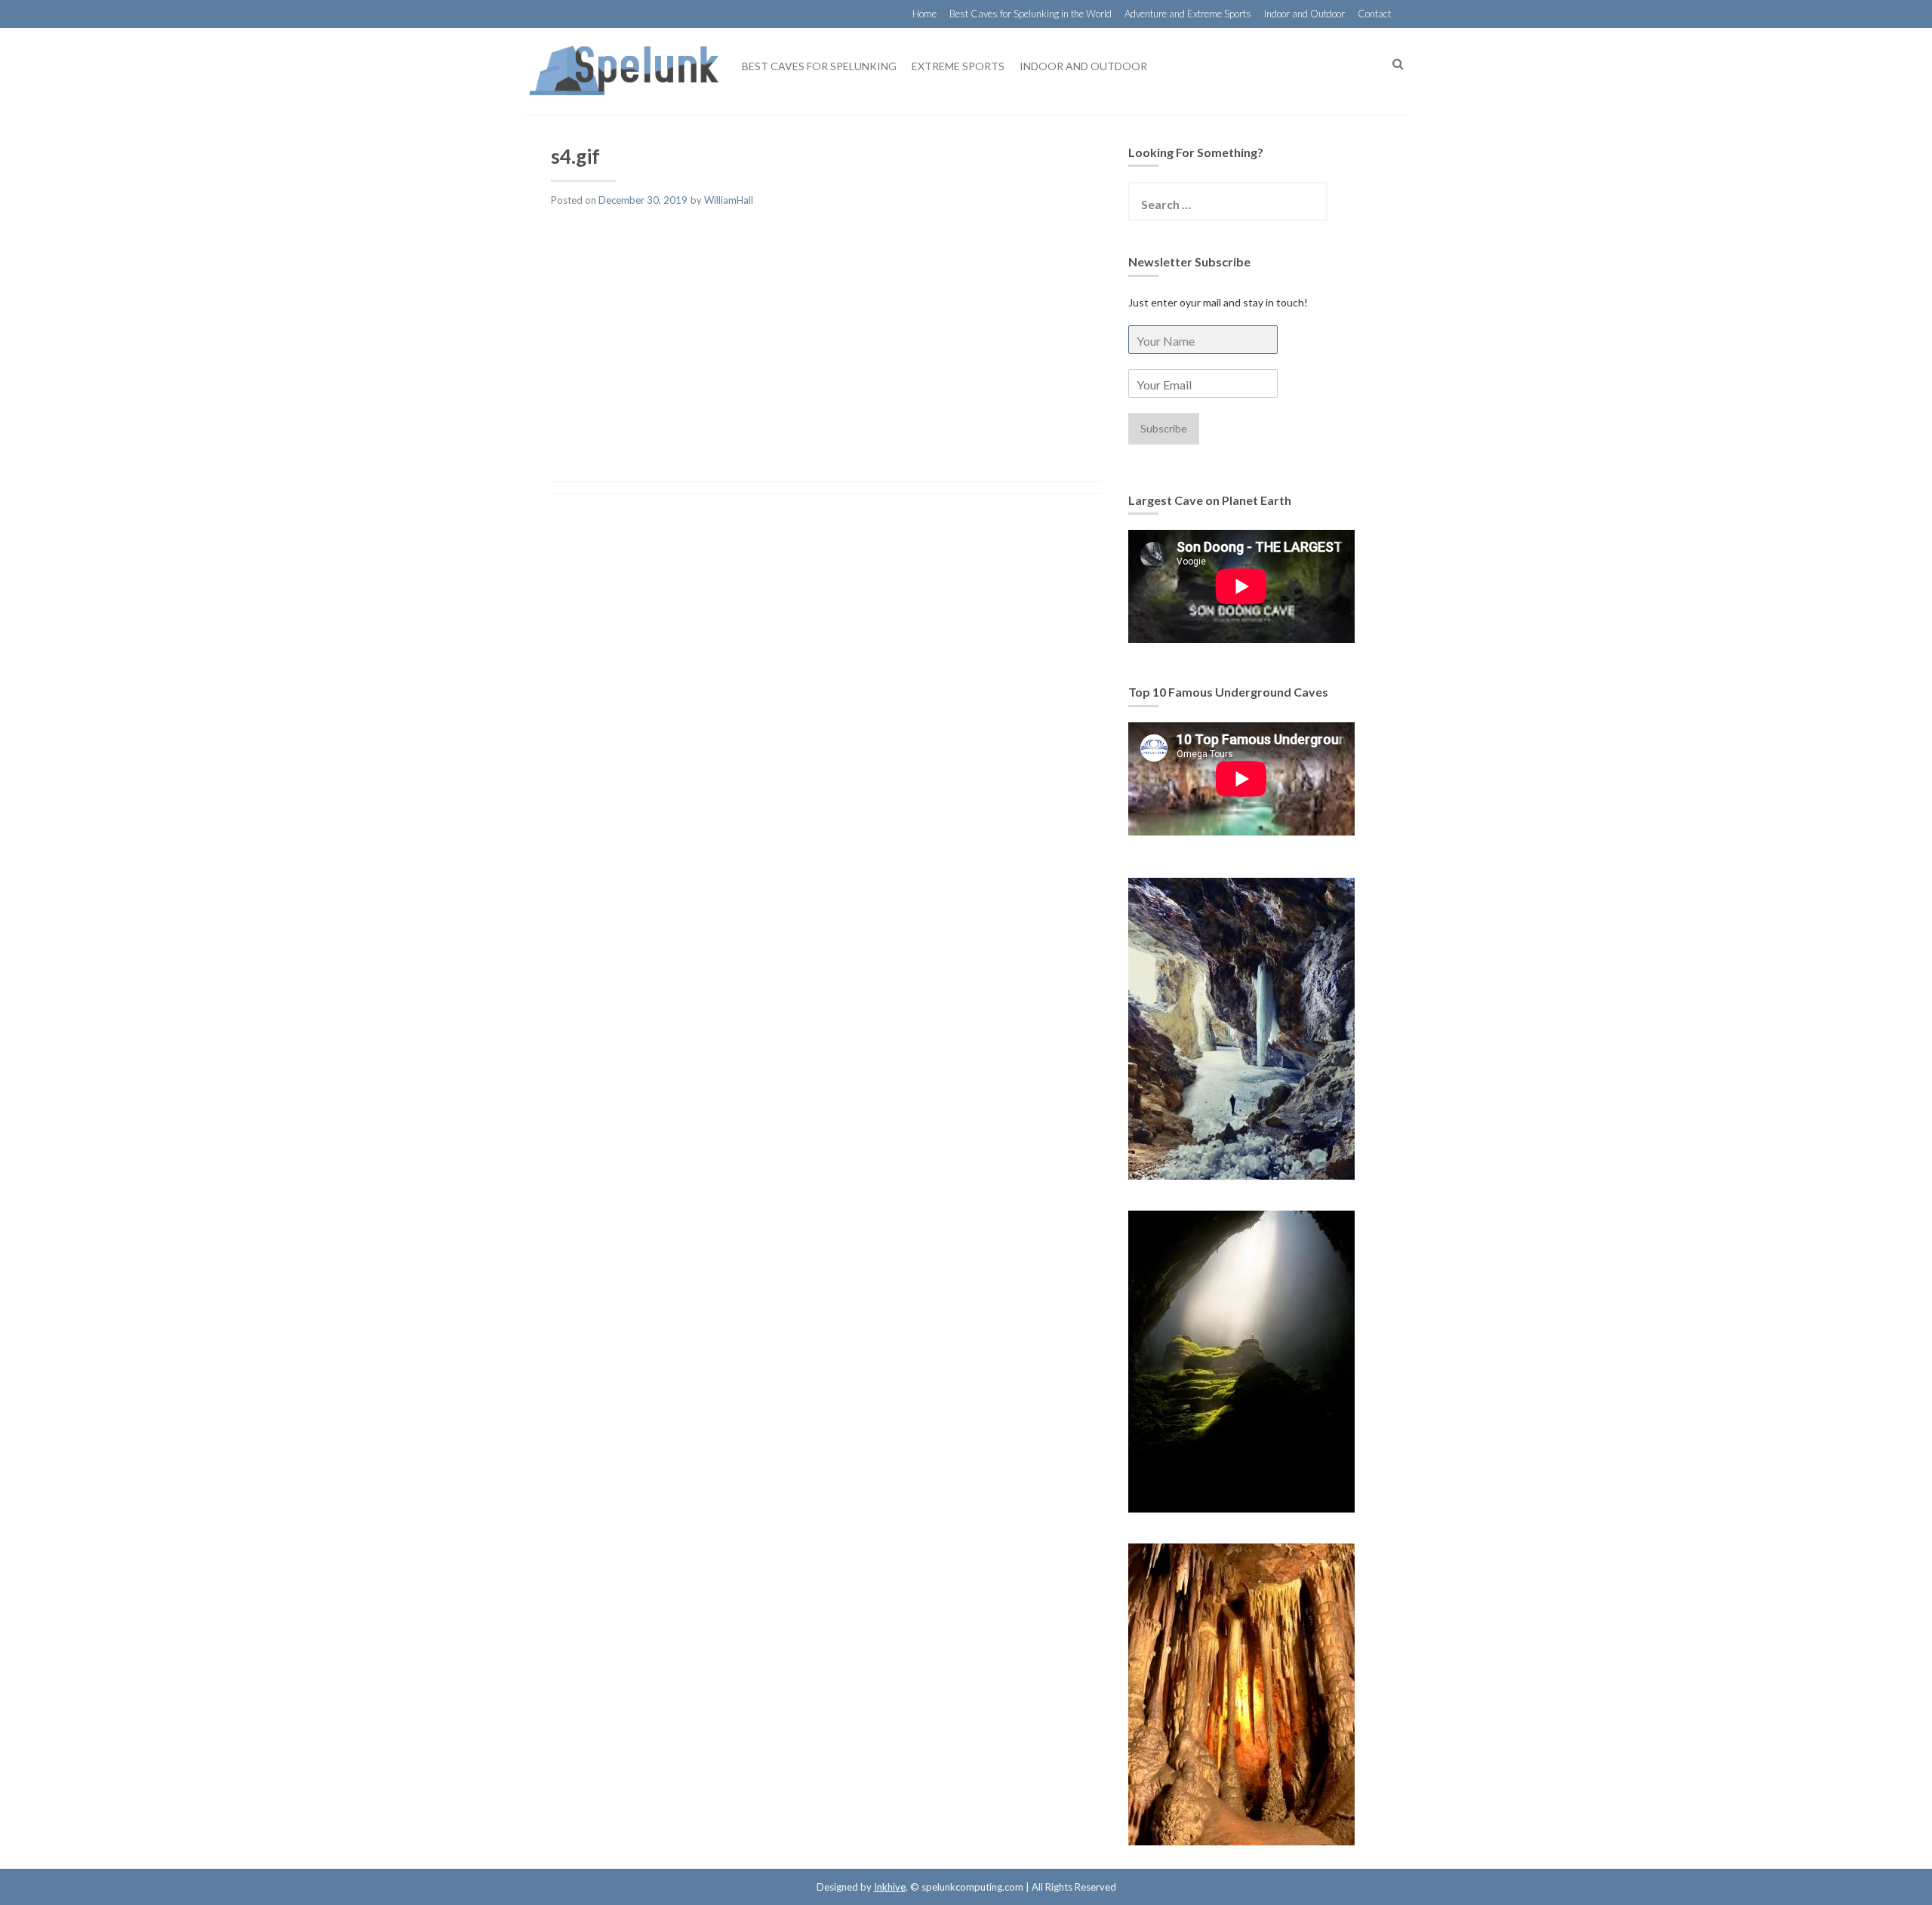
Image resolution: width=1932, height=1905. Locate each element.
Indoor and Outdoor (1304, 14)
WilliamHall (729, 200)
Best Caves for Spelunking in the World (1031, 14)
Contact (1374, 14)
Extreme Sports (958, 66)
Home (924, 14)
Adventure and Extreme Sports (1188, 14)
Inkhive (890, 1887)
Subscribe (1164, 428)
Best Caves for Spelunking (819, 66)
